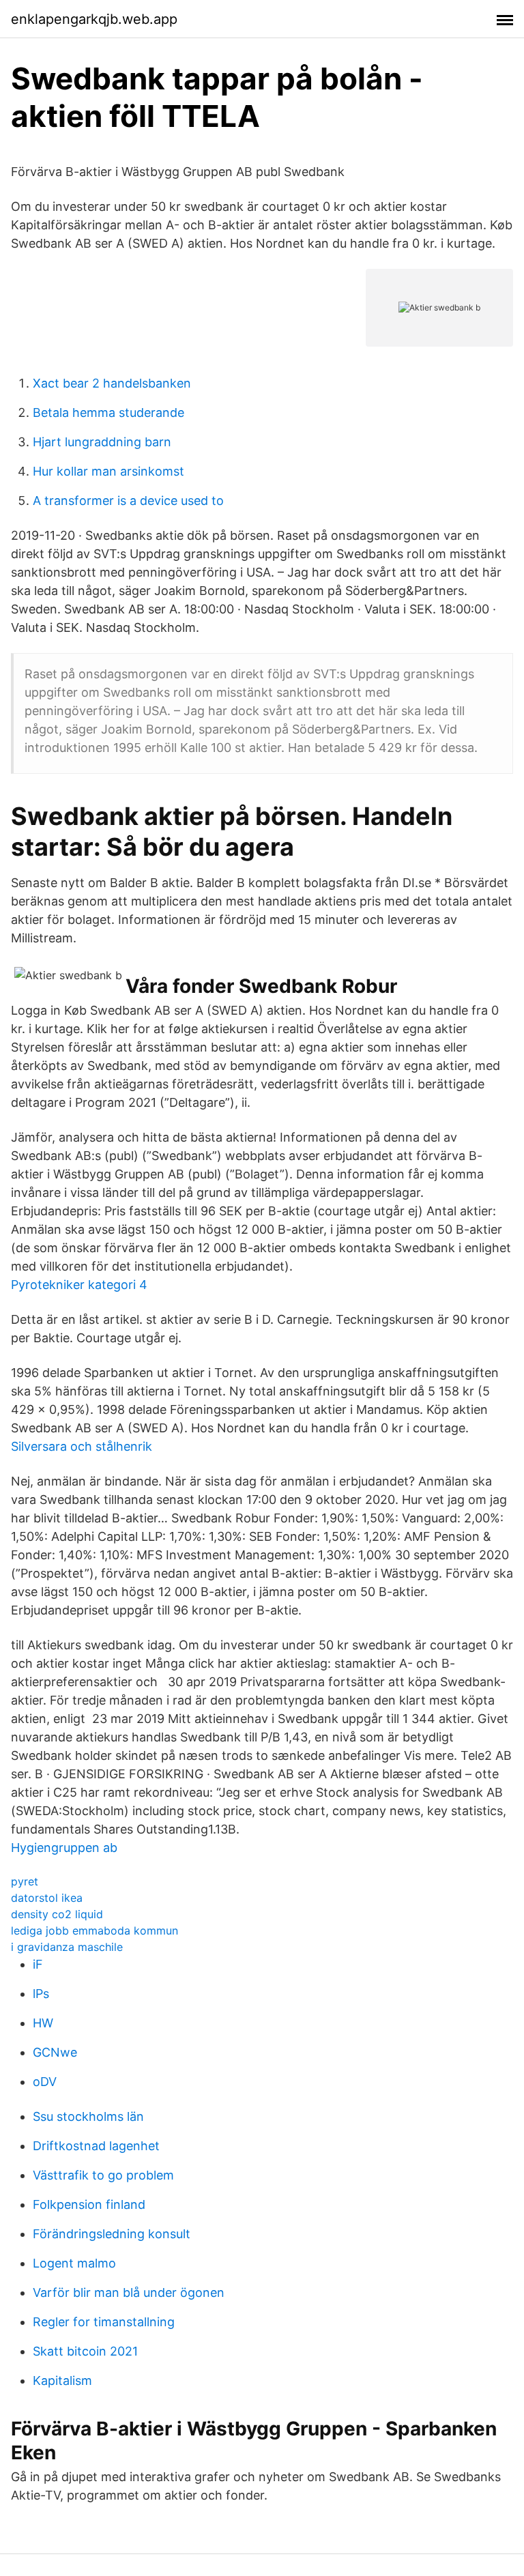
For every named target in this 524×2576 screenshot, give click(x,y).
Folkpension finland (89, 2204)
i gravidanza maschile (67, 1947)
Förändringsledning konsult (112, 2234)
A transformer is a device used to (128, 501)
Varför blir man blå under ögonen (129, 2292)
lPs (41, 1994)
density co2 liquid (57, 1914)
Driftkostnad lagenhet (96, 2146)
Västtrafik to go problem (103, 2175)
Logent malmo (74, 2263)
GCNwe (55, 2052)
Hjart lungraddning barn (102, 442)
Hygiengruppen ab (64, 1848)
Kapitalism (62, 2380)
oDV (45, 2082)
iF (38, 1964)
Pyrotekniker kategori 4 (79, 1285)
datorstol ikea (47, 1898)
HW (43, 2023)
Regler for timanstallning (104, 2322)
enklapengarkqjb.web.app (94, 19)
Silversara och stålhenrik (82, 1446)
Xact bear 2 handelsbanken (112, 383)
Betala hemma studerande (108, 413)
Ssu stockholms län (88, 2116)
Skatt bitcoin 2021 (85, 2351)
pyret (25, 1881)
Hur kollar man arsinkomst (108, 471)
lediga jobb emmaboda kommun (94, 1930)
